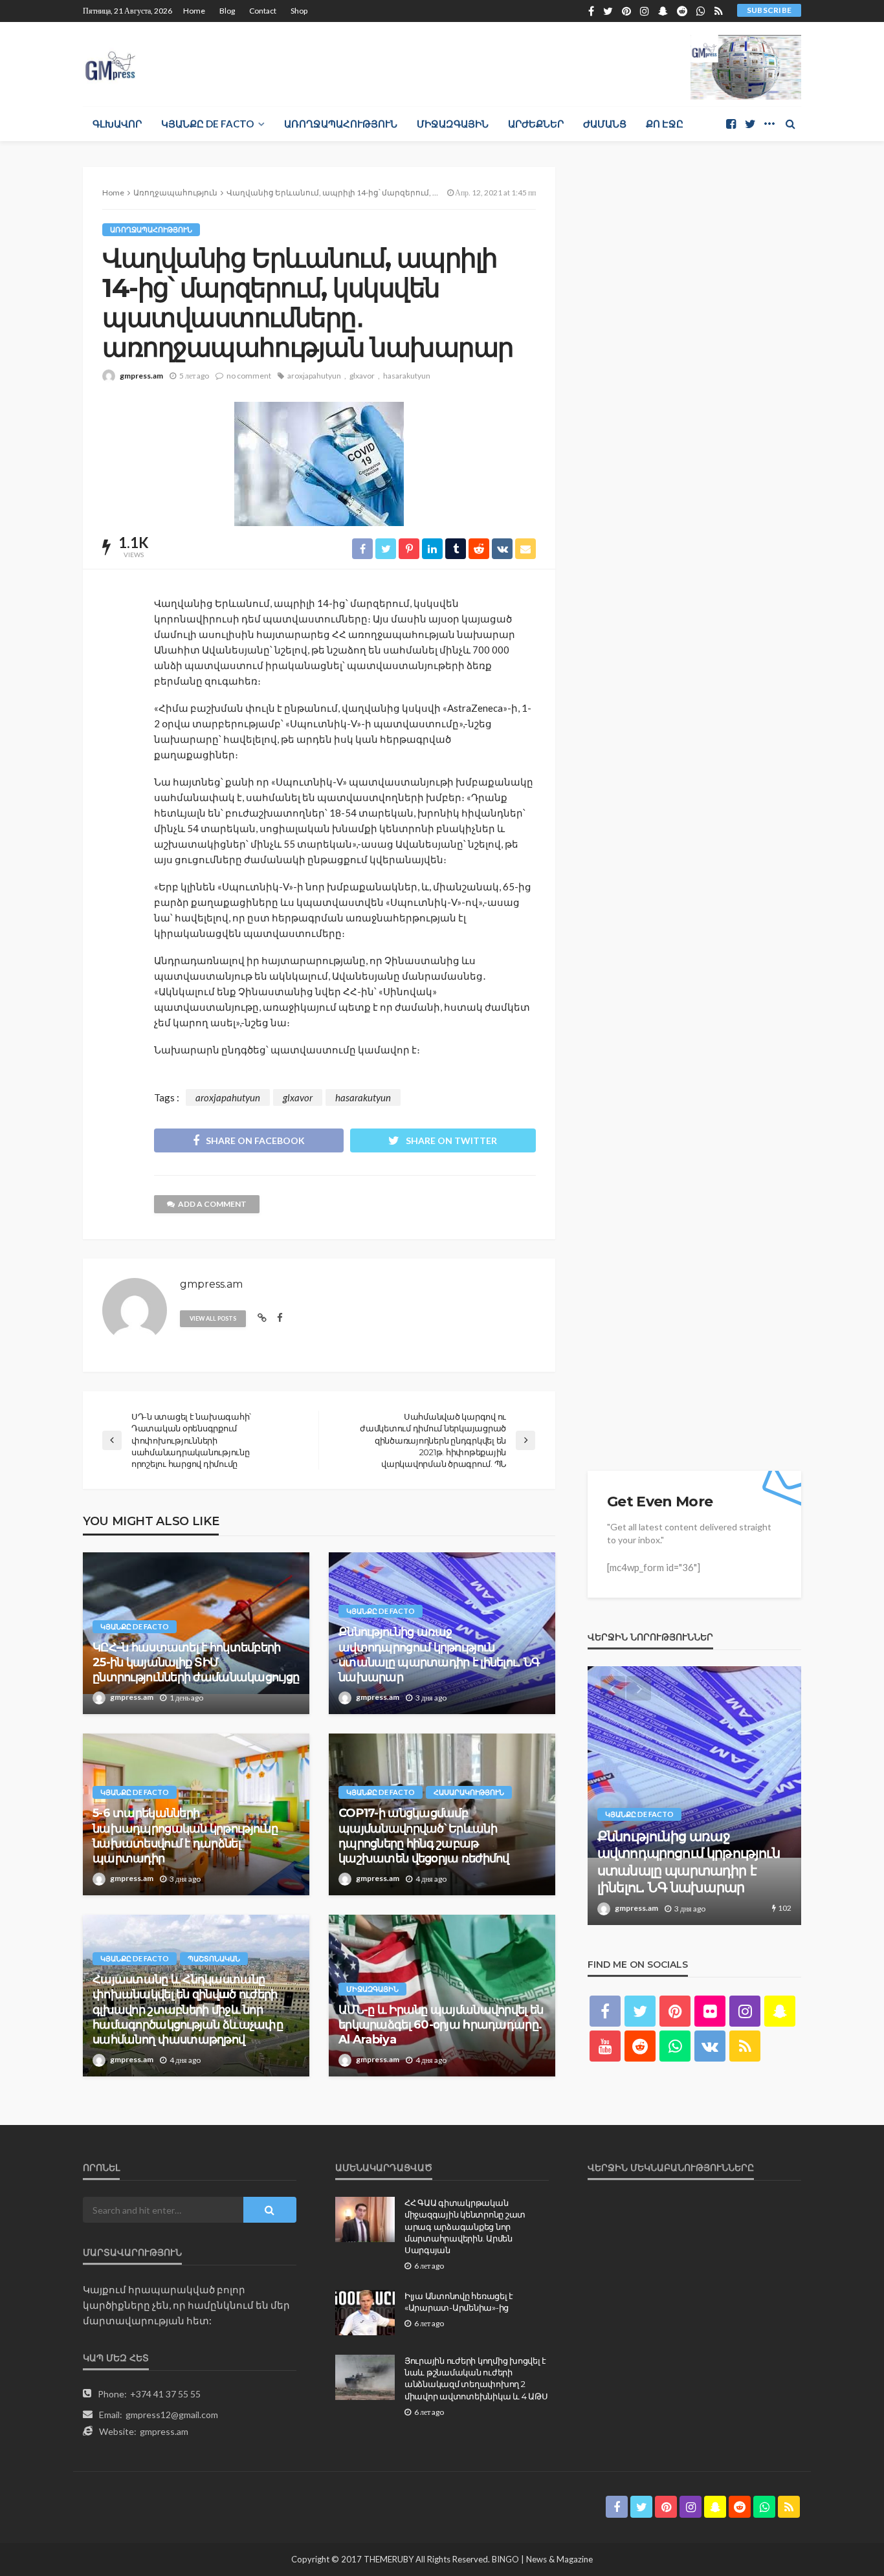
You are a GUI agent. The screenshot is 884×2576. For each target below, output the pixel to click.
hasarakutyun (407, 376)
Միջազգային (453, 124)
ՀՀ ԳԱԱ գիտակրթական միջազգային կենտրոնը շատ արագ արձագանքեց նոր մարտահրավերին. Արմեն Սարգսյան (465, 2226)
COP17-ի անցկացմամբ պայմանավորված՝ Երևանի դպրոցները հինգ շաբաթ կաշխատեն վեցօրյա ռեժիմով (424, 1836)
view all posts (213, 1318)
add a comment (212, 1204)
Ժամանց (605, 124)
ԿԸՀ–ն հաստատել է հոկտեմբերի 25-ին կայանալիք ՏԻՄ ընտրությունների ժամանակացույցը (196, 1663)
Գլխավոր (117, 124)
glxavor (362, 376)
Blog (227, 11)
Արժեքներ (536, 124)
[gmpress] (110, 62)
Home (194, 11)
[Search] (790, 124)
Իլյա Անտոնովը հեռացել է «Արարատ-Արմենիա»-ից (459, 2302)
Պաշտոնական (214, 1958)
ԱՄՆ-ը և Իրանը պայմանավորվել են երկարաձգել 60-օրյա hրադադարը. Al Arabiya (441, 2025)
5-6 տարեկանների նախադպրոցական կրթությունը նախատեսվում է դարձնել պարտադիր (185, 1836)
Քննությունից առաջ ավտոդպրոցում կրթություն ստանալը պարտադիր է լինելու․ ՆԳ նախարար (439, 1655)
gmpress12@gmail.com (172, 2415)
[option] (694, 1796)
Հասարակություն (469, 1792)
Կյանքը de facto (207, 124)
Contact (263, 11)
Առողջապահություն (341, 124)
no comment (249, 376)
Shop (299, 11)
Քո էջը (665, 124)
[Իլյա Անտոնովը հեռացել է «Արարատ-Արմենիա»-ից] (365, 2313)
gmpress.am (141, 376)
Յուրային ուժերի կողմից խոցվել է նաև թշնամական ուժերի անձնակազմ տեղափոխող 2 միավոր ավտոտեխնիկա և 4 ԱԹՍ (476, 2378)
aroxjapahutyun (314, 376)
